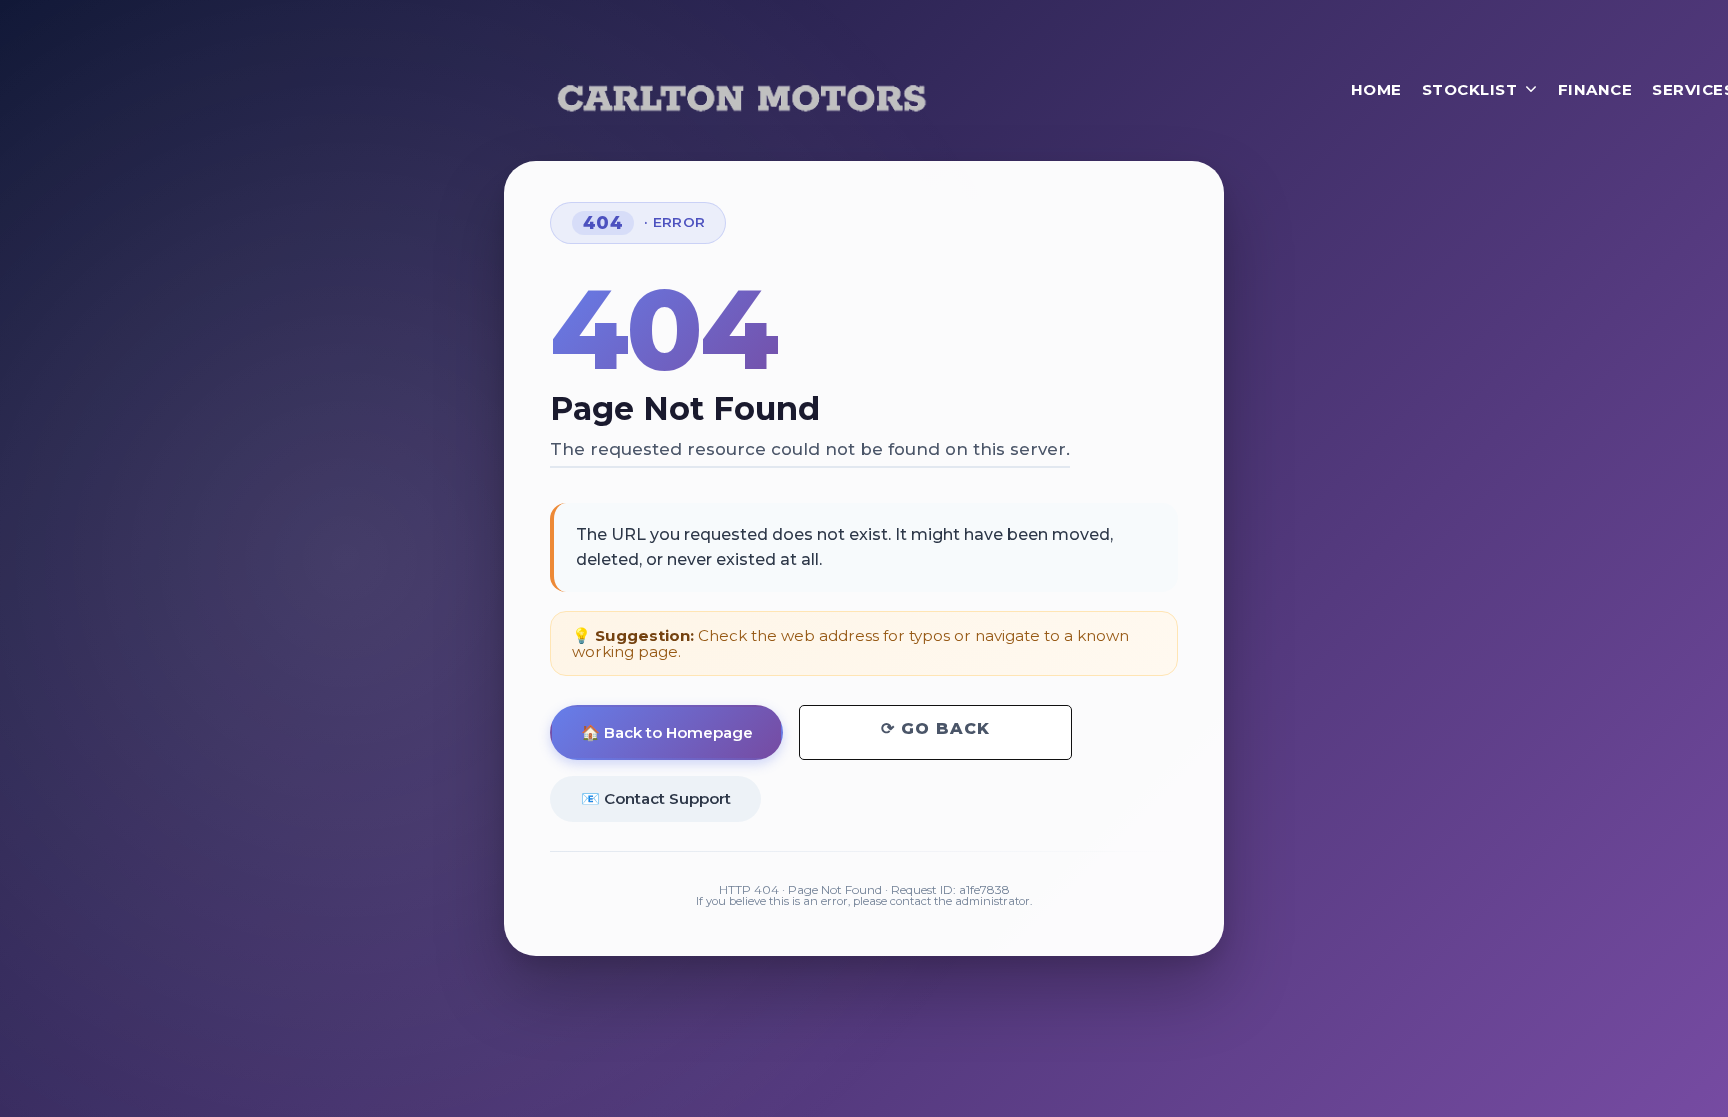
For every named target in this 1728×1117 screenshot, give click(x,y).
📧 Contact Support (656, 798)
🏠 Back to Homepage (667, 732)
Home (1376, 89)
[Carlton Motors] (743, 96)
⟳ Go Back (935, 728)
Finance (1595, 89)
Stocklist (1470, 89)
